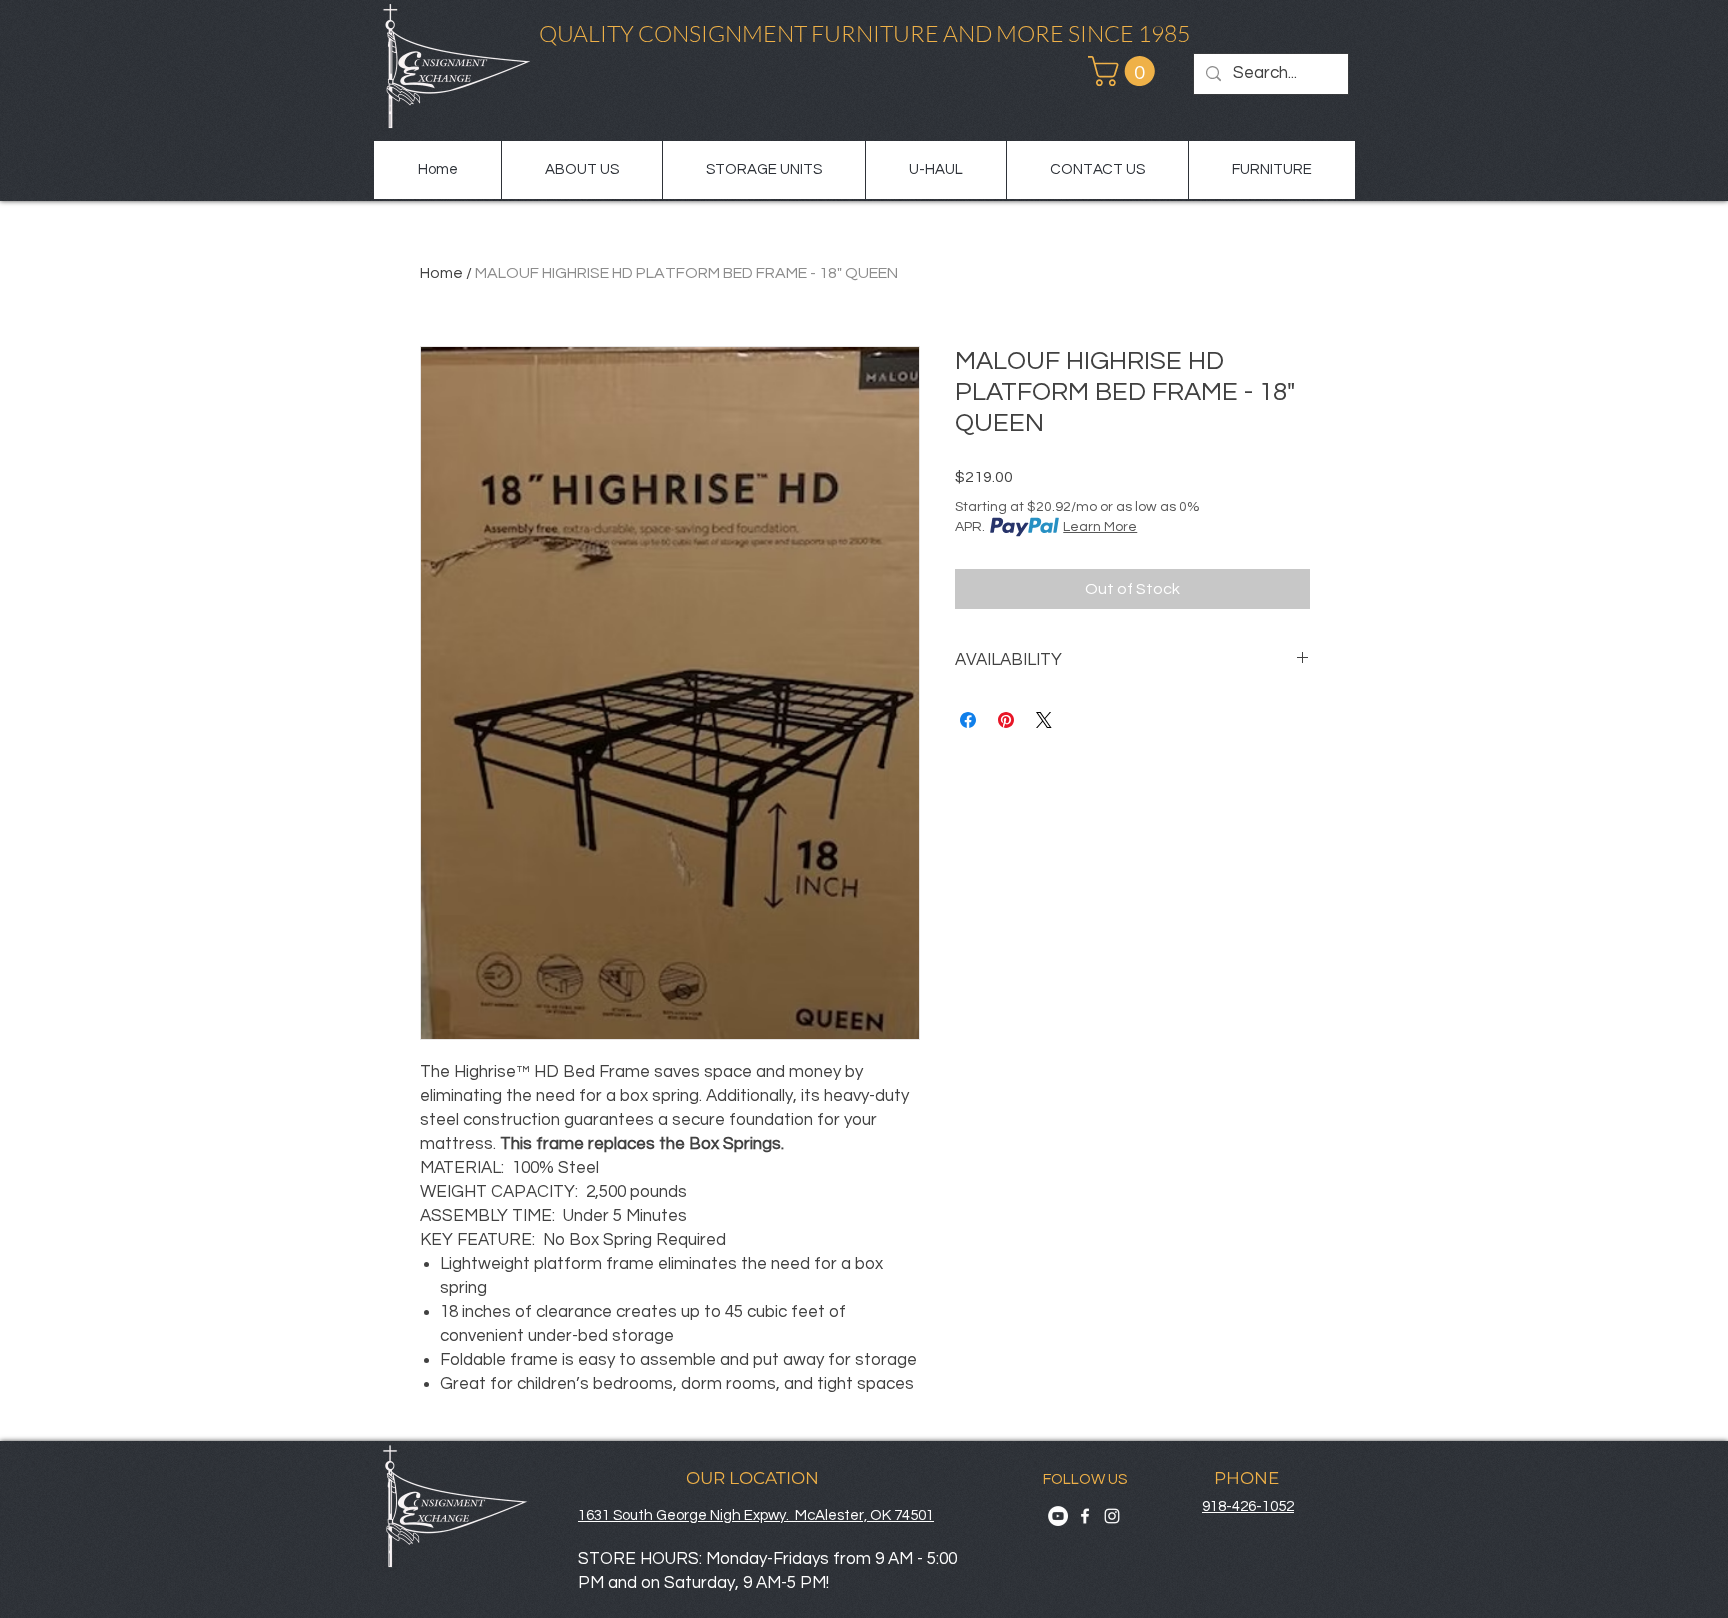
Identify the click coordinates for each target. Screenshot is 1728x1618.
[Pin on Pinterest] (1006, 720)
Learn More (1100, 527)
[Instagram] (1112, 1516)
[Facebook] (1085, 1516)
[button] (1125, 71)
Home (441, 273)
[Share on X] (1044, 720)
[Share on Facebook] (968, 720)
